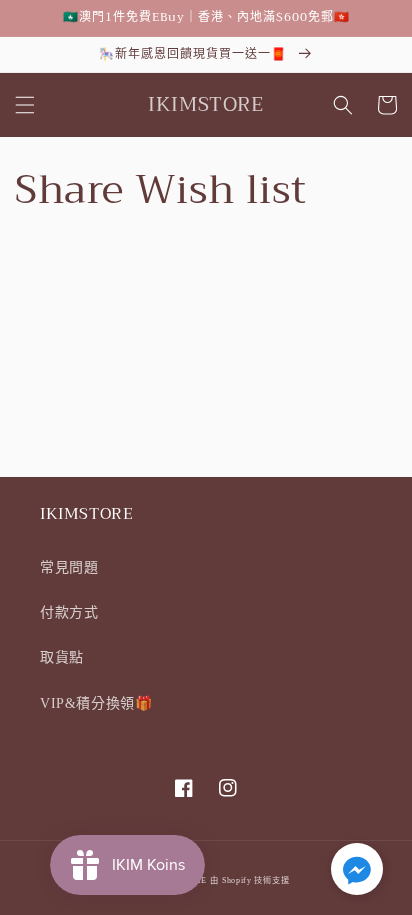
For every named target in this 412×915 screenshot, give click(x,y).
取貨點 (62, 657)
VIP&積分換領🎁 (96, 703)
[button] (25, 105)
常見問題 (69, 567)
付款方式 (69, 612)
